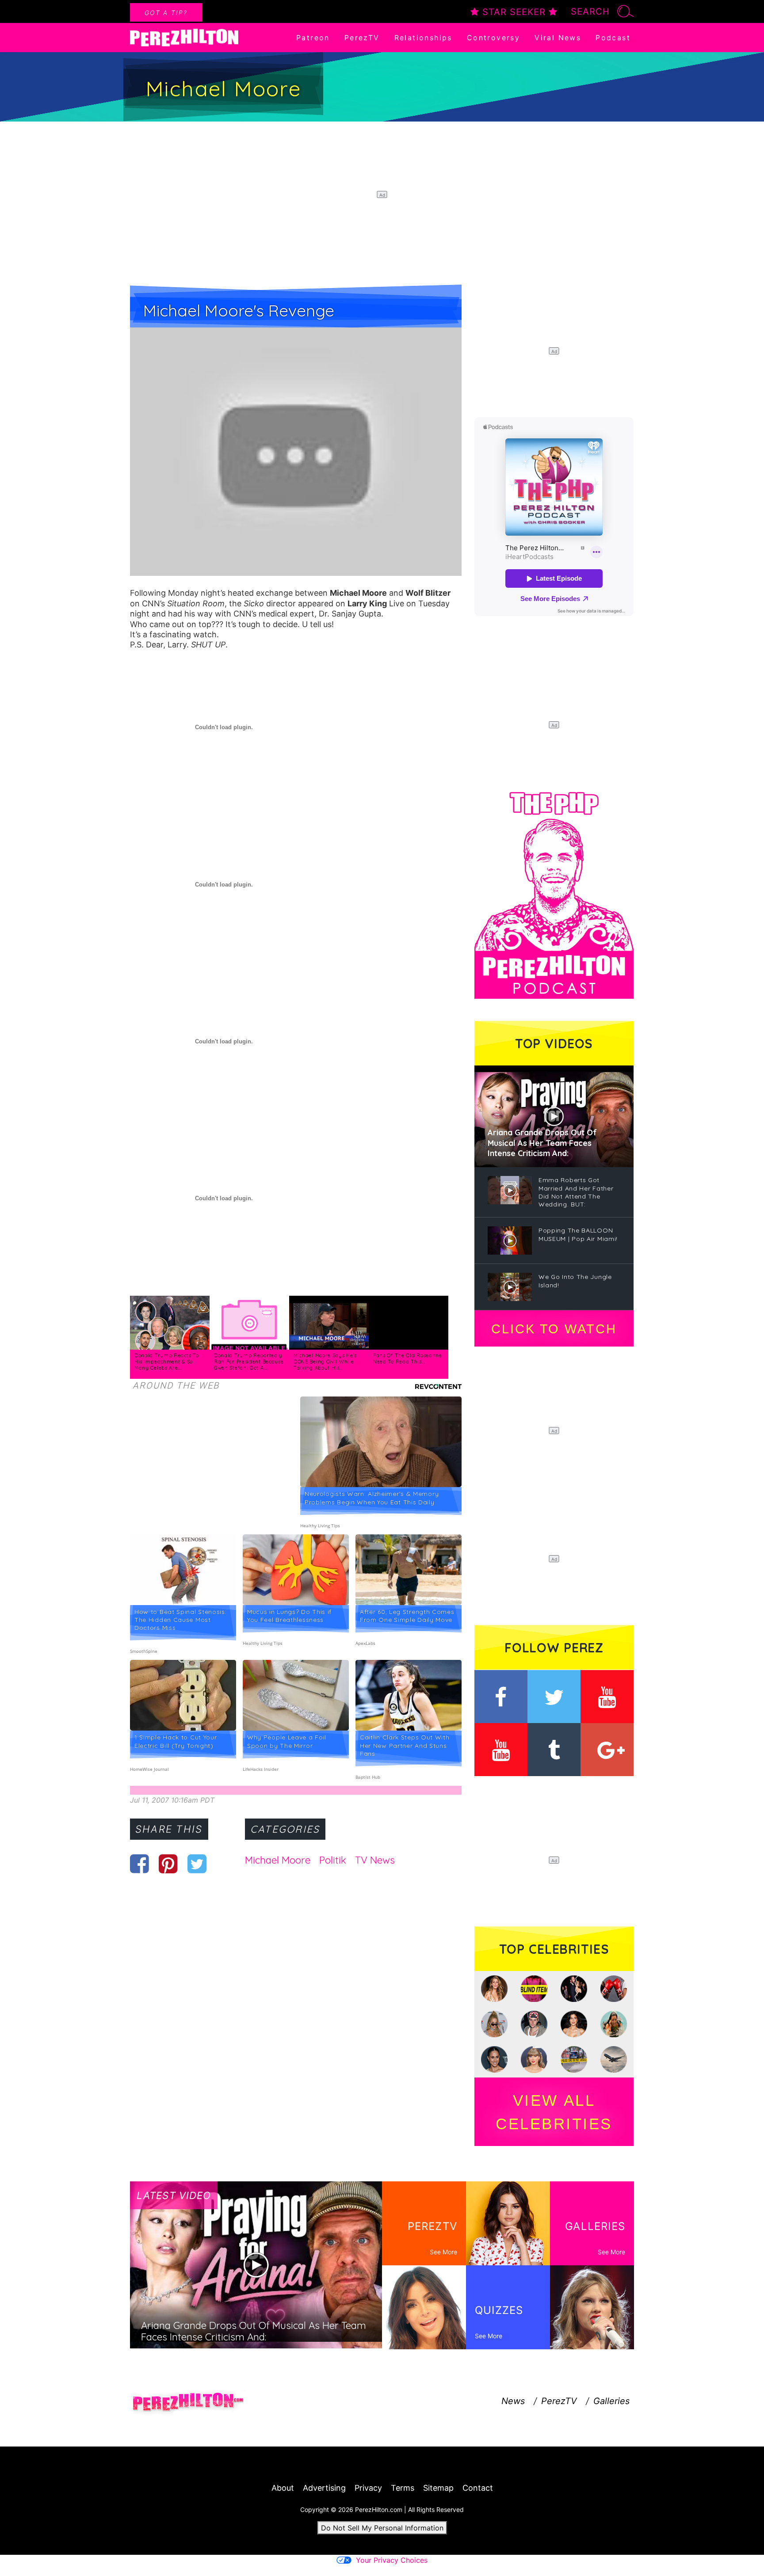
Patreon (313, 38)
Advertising (324, 2488)
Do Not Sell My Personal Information (382, 2528)
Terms (403, 2488)
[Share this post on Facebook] (139, 1864)
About (283, 2488)
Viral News (558, 38)
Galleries (611, 2401)
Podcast (613, 38)
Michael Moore (278, 1860)
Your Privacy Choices (392, 2560)
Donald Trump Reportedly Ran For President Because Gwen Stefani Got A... (249, 1361)
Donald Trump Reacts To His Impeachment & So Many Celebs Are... (166, 1361)
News (513, 2401)
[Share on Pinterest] (168, 1864)
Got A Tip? (166, 13)
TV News (375, 1860)
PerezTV (362, 38)
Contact (478, 2488)
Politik (333, 1860)
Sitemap (438, 2488)
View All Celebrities (554, 2112)
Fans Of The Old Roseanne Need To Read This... (408, 1358)
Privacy (368, 2488)
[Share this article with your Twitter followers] (197, 1864)
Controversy (493, 38)
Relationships (423, 38)
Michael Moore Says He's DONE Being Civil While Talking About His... (325, 1361)
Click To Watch (554, 1329)
